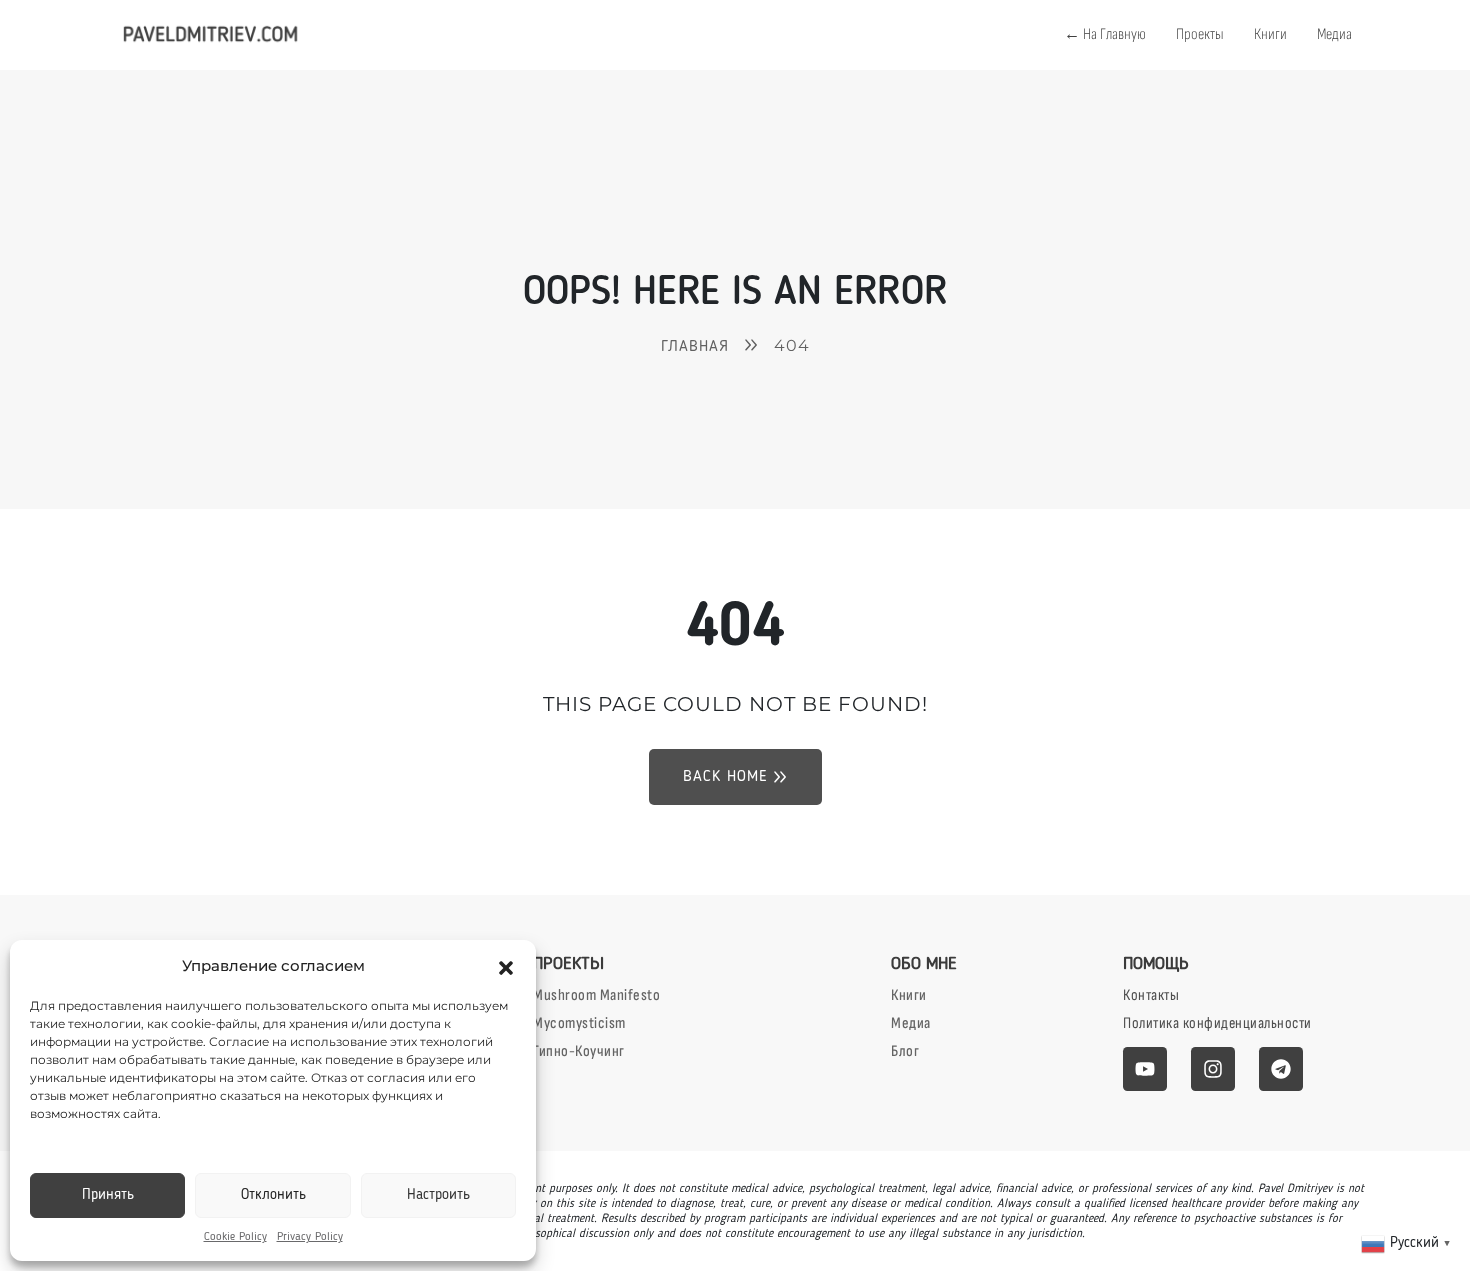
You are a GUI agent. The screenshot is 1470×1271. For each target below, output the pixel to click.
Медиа (1334, 34)
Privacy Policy (310, 1237)
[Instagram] (1213, 1069)
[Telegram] (1281, 1069)
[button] (506, 966)
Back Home (725, 777)
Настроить (438, 1195)
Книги (1270, 34)
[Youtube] (1145, 1069)
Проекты (1200, 34)
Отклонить (273, 1195)
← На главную (1105, 34)
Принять (108, 1195)
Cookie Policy (235, 1237)
